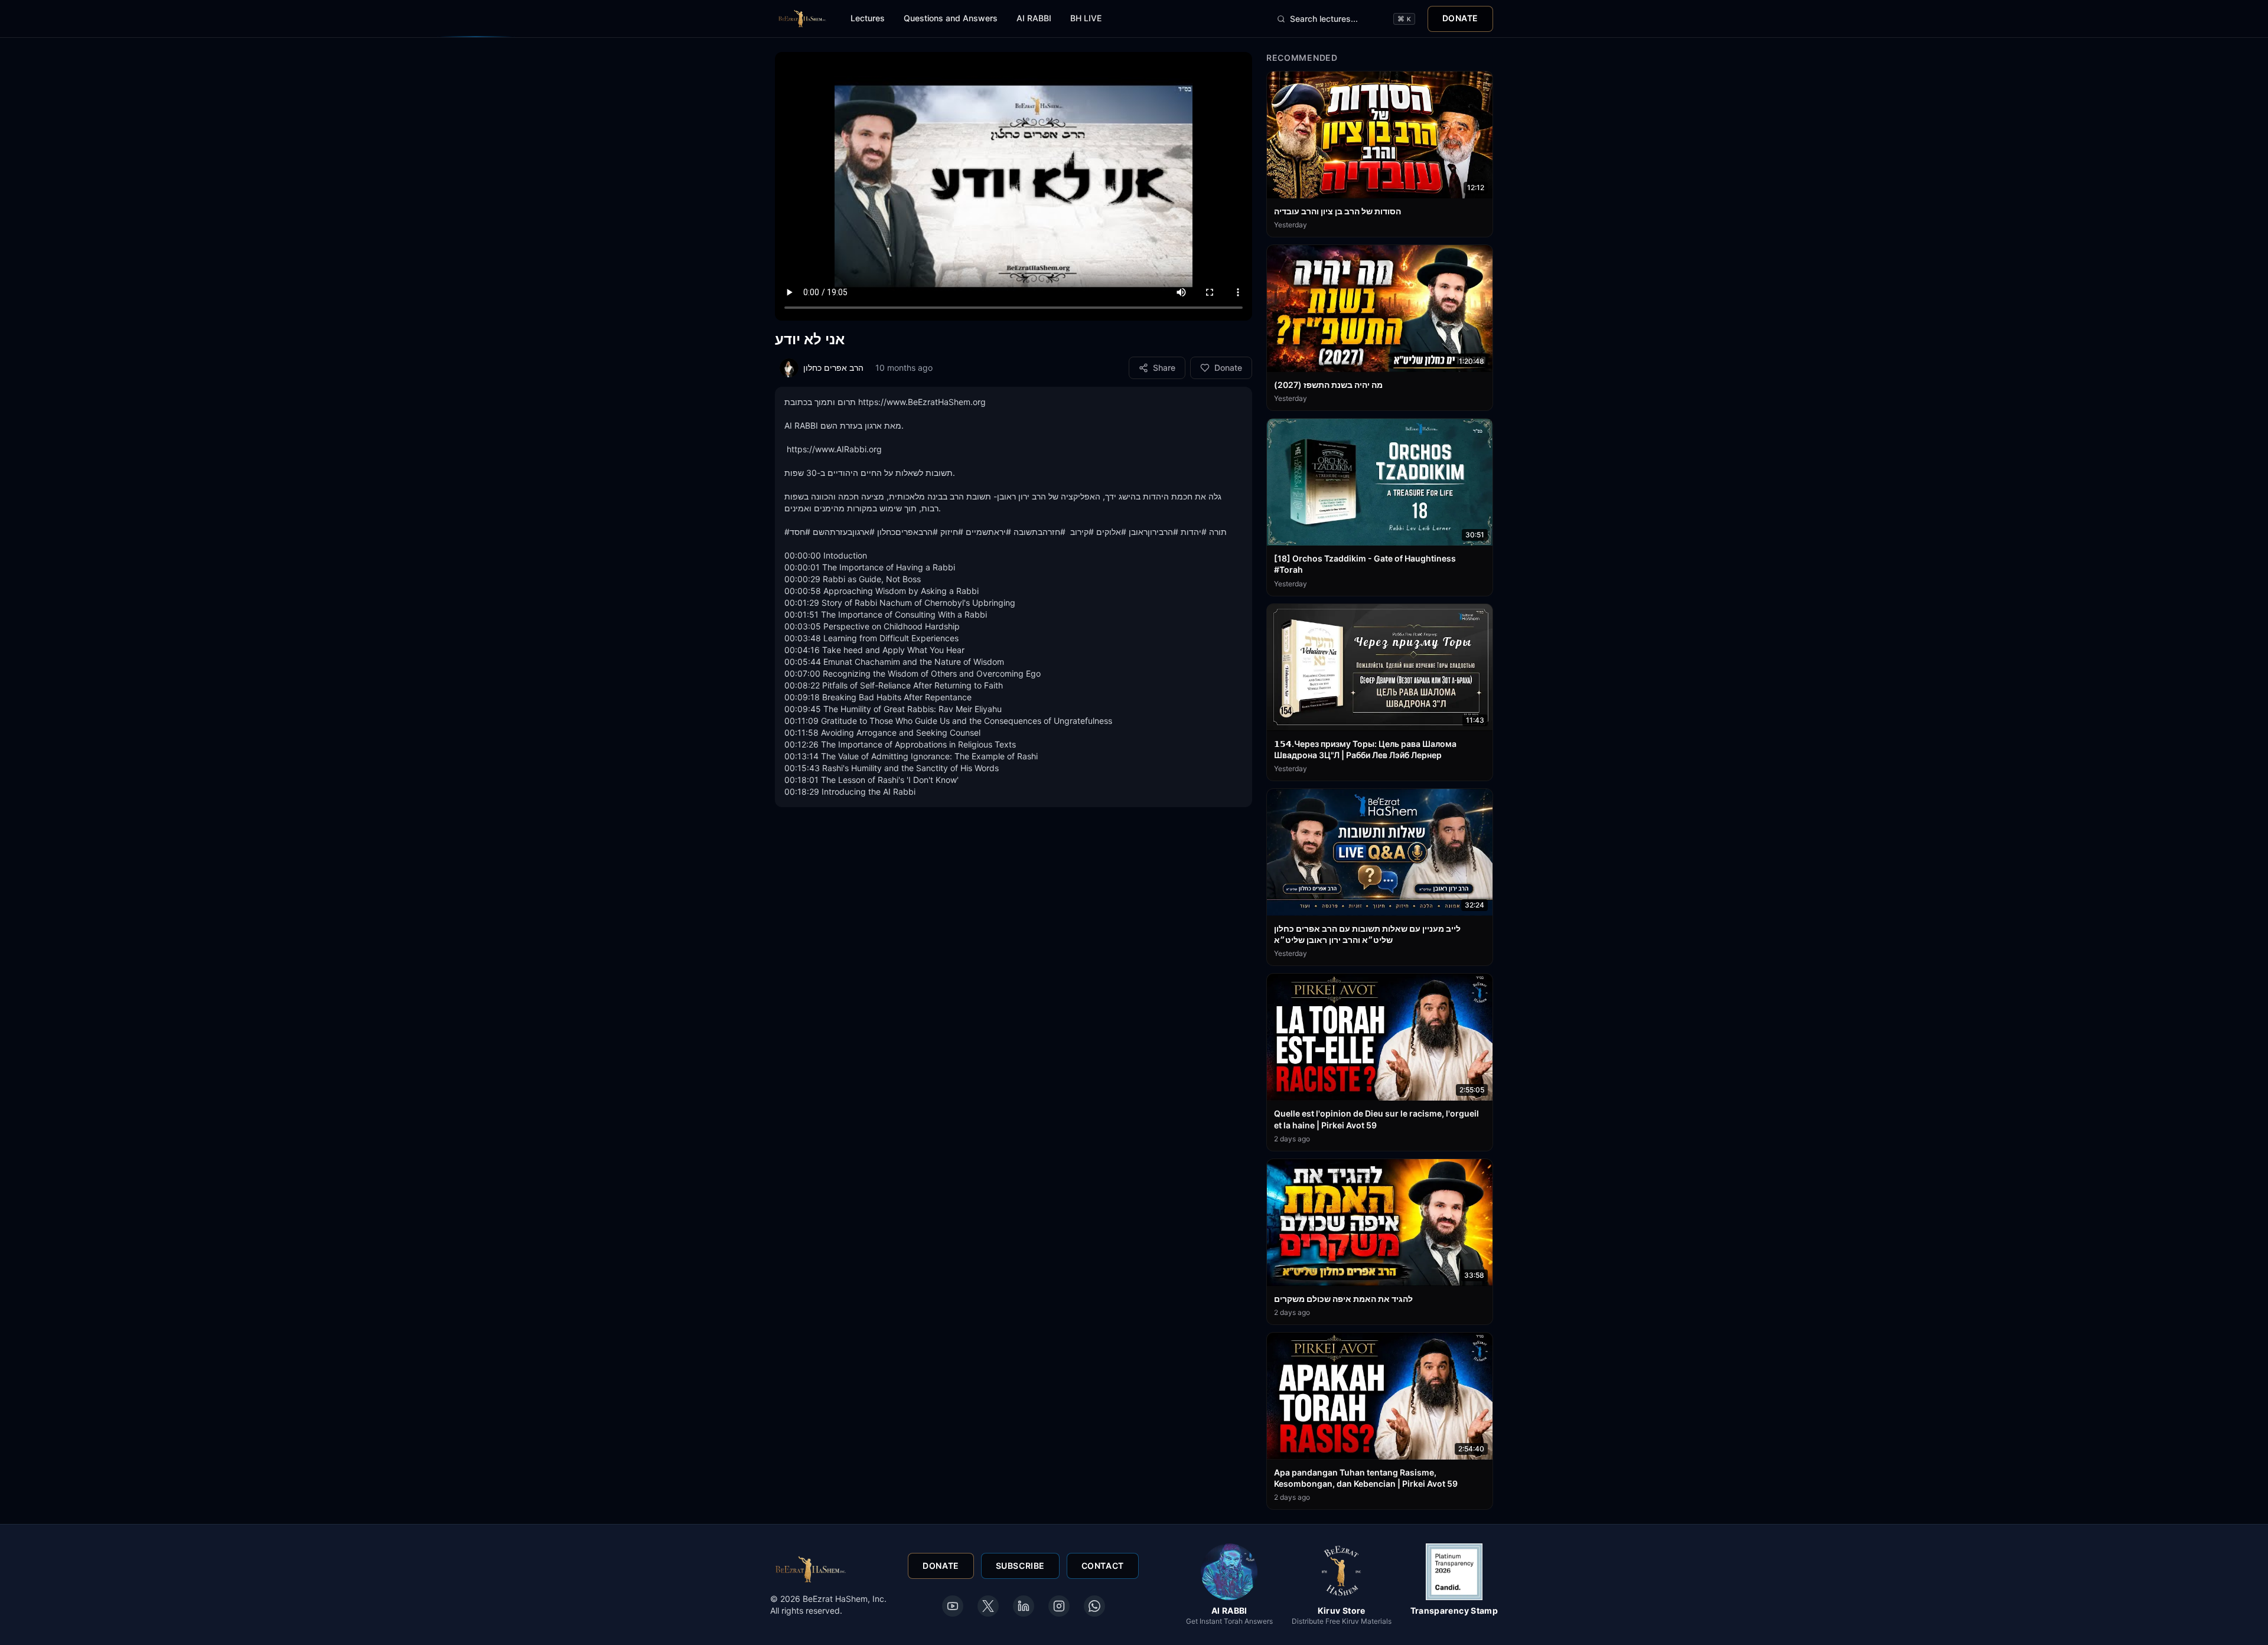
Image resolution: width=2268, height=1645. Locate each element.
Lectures (868, 18)
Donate (1460, 18)
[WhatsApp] (1094, 1606)
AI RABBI (1034, 18)
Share (1164, 368)
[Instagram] (1059, 1606)
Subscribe (1020, 1566)
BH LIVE (1086, 18)
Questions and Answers (951, 18)
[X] (988, 1606)
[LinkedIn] (1024, 1606)
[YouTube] (953, 1606)
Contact (1103, 1566)
